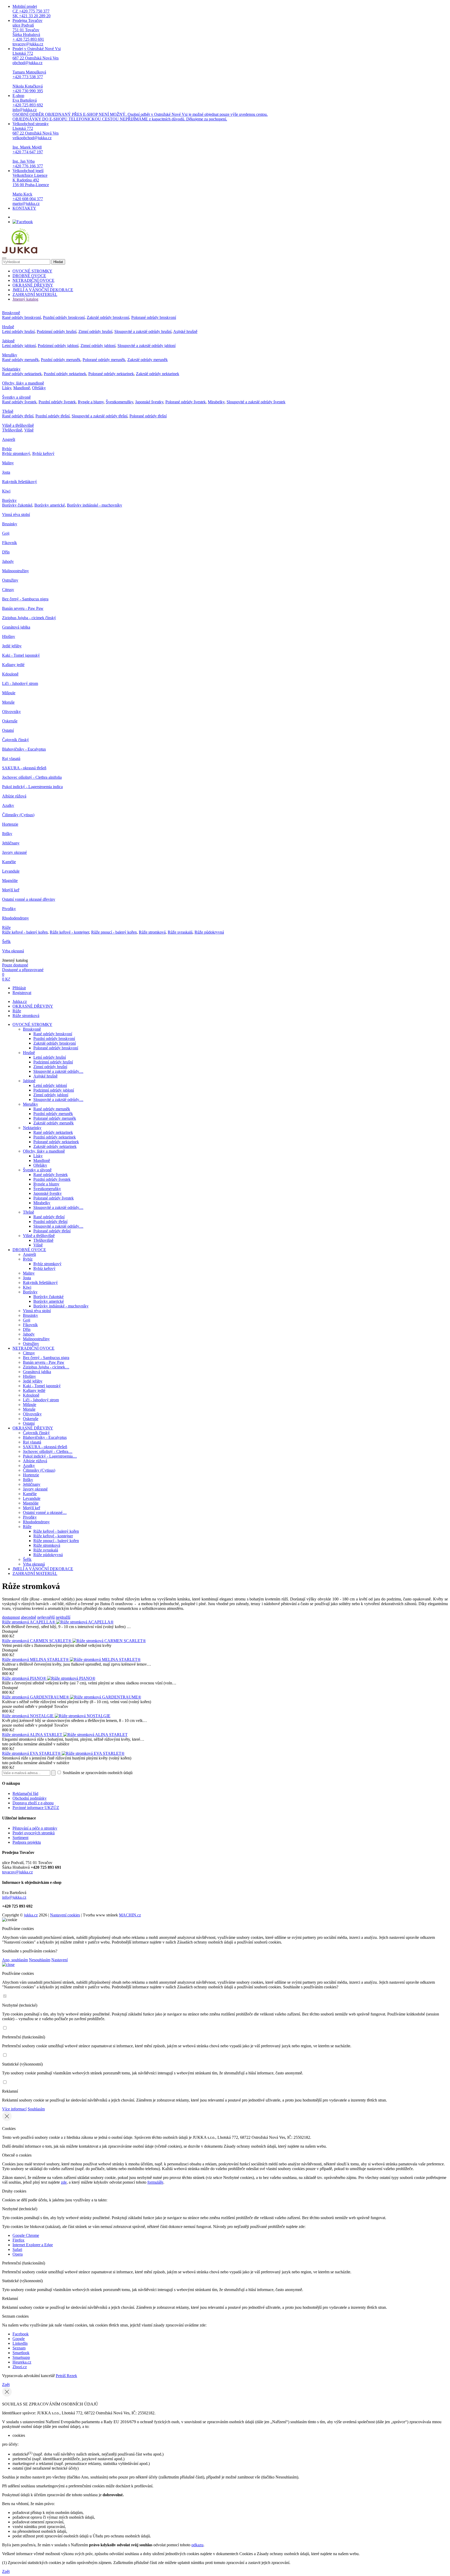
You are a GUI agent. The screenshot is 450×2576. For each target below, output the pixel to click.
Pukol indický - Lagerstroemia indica (32, 787)
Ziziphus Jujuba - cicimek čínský (29, 618)
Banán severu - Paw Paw (23, 608)
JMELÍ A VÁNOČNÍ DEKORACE (43, 290)
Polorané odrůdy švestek (186, 402)
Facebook (21, 2334)
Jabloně (8, 341)
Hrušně (8, 327)
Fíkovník (10, 543)
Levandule (11, 871)
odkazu (197, 2545)
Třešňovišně (12, 430)
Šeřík (6, 942)
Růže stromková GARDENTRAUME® (36, 1697)
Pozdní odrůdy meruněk (61, 360)
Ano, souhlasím (15, 1960)
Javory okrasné (14, 852)
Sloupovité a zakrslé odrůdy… (58, 1071)
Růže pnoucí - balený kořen (114, 932)
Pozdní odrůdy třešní (52, 416)
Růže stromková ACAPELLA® (29, 1622)
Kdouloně (10, 674)
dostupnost (11, 1617)
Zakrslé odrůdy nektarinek (158, 374)
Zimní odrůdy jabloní (98, 346)
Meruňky (10, 355)
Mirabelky (216, 402)
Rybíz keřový (43, 453)
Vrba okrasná (13, 951)
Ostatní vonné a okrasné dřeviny (29, 899)
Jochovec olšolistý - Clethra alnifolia (32, 777)
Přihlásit (19, 988)
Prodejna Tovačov (28, 32)
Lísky (7, 388)
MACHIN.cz (130, 1915)
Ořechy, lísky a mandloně (23, 383)
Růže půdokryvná (209, 932)
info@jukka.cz (14, 1897)
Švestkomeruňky (119, 402)
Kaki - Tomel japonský (21, 655)
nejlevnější (46, 1617)
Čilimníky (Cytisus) (18, 815)
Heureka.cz (22, 2362)
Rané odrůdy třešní (18, 416)
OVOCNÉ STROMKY (32, 271)
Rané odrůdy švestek (19, 402)
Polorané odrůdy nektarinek (111, 374)
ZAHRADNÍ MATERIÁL (35, 294)
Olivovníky (11, 712)
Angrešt (9, 439)
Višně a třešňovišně (18, 425)
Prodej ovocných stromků (34, 1833)
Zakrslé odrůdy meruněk (148, 360)
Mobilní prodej (32, 11)
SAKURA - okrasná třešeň (24, 768)
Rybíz (7, 449)
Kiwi (6, 491)
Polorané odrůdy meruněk (104, 360)
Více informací (14, 2109)
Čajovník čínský (15, 740)
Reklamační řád (25, 1794)
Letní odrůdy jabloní (19, 346)
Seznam (19, 2348)
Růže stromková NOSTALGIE (28, 1716)
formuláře (155, 2182)
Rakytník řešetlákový (20, 482)
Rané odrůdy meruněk (20, 360)
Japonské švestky (149, 402)
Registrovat (22, 993)
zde (64, 2182)
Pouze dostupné (15, 965)
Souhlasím (36, 2109)
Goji (6, 533)
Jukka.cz (20, 1001)
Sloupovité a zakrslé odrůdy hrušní (143, 331)
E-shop (140, 107)
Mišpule (9, 693)
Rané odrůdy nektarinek (22, 374)
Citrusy (8, 590)
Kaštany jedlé (13, 665)
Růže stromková (152, 932)
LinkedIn (20, 2343)
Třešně (8, 411)
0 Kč (6, 979)
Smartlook (21, 2353)
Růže (6, 927)
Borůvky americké (50, 505)
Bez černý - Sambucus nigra (25, 599)
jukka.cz (31, 1915)
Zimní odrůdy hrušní (95, 331)
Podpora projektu (27, 1842)
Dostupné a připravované (23, 970)
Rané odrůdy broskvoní (21, 317)
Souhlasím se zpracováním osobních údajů (97, 1773)
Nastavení (60, 1960)
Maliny (8, 463)
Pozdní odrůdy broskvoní (64, 317)
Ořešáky (39, 388)
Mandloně (22, 388)
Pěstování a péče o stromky (35, 1828)
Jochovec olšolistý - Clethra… (48, 1451)
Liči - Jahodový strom (20, 683)
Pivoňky (9, 909)
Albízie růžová (14, 796)
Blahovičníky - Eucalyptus (24, 749)
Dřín (6, 552)
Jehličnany (11, 843)
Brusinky (10, 524)
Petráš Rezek (66, 2376)
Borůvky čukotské (17, 505)
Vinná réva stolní (16, 514)
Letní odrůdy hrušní (18, 331)
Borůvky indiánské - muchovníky (95, 505)
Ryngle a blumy (91, 402)
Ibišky (7, 834)
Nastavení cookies (65, 1915)
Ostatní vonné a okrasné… (45, 1512)
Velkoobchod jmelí (31, 187)
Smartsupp (21, 2357)
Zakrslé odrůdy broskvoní (108, 317)
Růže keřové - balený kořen (25, 932)
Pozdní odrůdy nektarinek (65, 374)
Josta (6, 472)
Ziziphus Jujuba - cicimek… (46, 1367)
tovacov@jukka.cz (17, 1872)
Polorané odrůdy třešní (148, 416)
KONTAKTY (24, 208)
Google (19, 2339)
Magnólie (10, 881)
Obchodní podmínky (30, 1798)
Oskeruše (10, 721)
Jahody (8, 561)
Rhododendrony (15, 918)
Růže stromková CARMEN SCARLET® (37, 1641)
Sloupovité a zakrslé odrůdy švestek (256, 402)
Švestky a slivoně (16, 397)
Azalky (8, 805)
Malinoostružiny (15, 571)
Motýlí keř (11, 890)
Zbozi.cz (20, 2367)
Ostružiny (10, 580)
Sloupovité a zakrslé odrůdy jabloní (146, 346)
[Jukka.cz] (20, 252)
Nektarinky (11, 369)
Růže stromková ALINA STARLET (33, 1735)
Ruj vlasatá (11, 759)
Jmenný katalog (25, 299)
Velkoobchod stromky (36, 145)
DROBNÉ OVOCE (29, 276)
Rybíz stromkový (16, 453)
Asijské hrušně (185, 331)
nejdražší (63, 1617)
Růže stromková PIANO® (25, 1678)
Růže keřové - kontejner (69, 932)
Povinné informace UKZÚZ (36, 1808)
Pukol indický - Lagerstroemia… (50, 1456)
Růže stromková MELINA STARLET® (36, 1660)
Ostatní (8, 730)
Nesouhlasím (40, 1960)
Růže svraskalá (180, 932)
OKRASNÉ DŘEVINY (33, 285)
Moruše (8, 702)
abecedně (29, 1617)
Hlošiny (9, 637)
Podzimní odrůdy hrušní (57, 331)
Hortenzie (10, 824)
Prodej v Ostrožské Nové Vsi (37, 70)
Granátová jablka (16, 627)
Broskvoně (11, 313)
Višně (29, 430)
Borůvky (9, 500)
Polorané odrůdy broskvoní (154, 317)
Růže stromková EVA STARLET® (32, 1753)
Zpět (6, 2385)
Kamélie (9, 862)
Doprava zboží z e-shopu (33, 1803)
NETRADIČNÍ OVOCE (33, 280)
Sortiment (20, 1838)
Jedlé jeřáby (12, 646)
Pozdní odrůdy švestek (57, 402)
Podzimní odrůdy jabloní (58, 346)
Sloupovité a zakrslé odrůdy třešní (99, 416)
